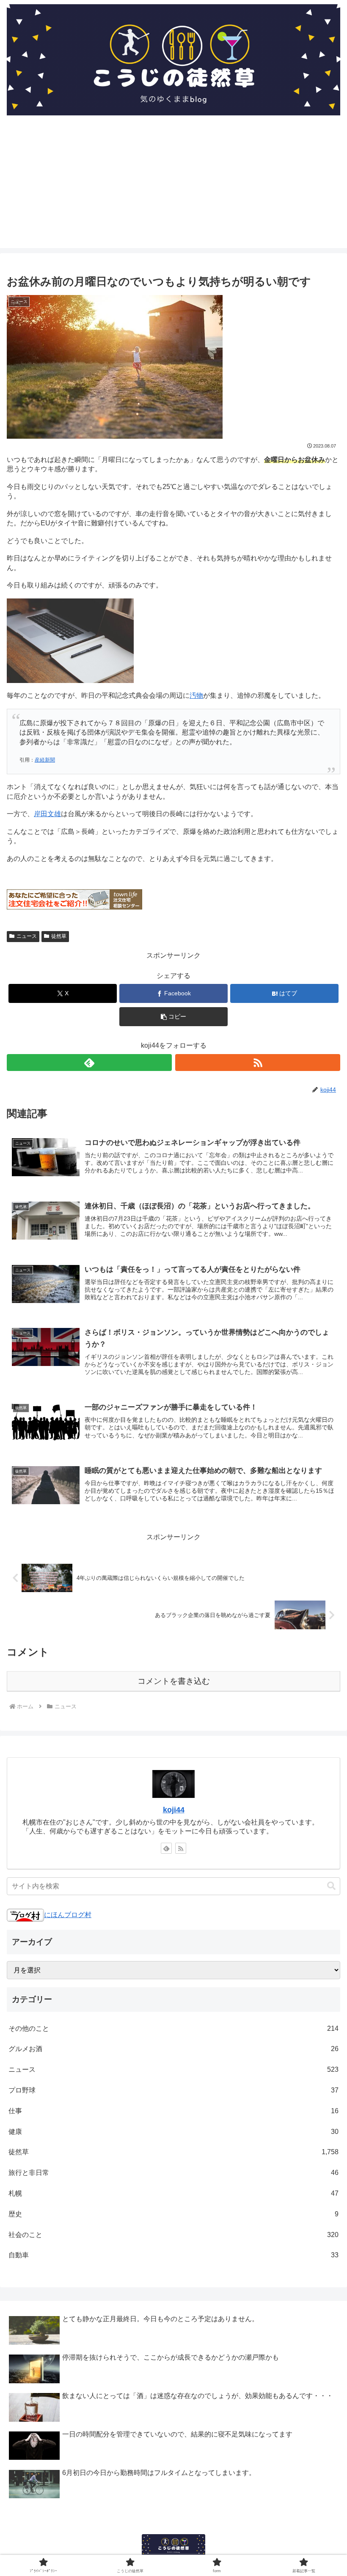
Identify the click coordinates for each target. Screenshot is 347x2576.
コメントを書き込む (174, 1681)
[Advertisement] (173, 189)
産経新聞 (45, 760)
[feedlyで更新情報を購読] (89, 1063)
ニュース (27, 936)
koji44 (174, 1810)
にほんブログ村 (68, 1915)
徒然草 (59, 936)
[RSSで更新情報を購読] (258, 1063)
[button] (173, 1017)
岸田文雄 (47, 814)
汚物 (196, 695)
